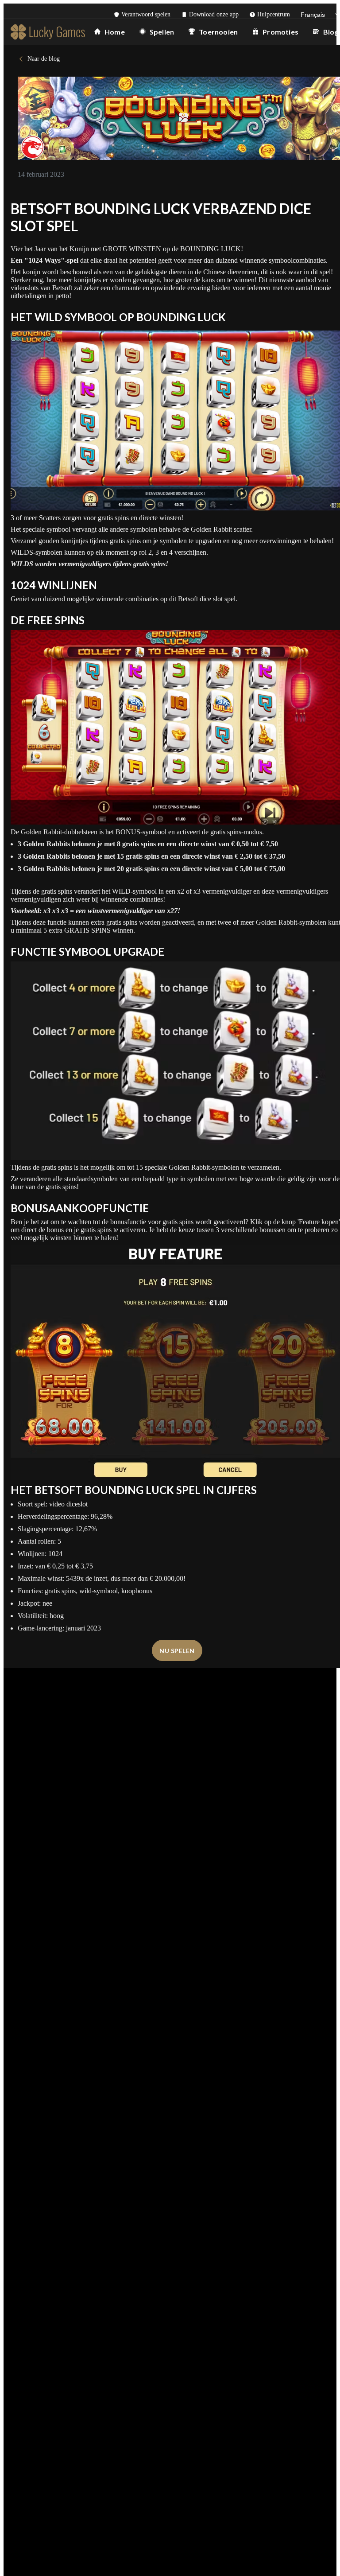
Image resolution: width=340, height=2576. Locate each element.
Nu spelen (177, 1651)
